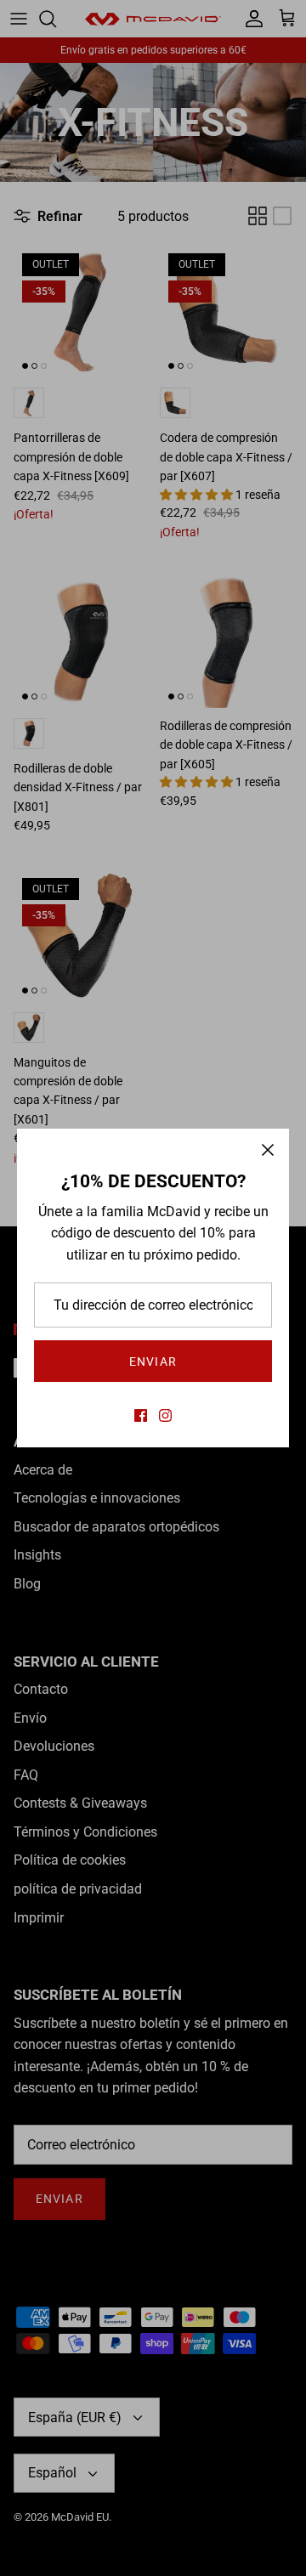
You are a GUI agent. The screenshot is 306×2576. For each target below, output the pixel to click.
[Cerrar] (268, 1150)
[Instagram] (165, 1415)
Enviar (153, 1362)
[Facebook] (141, 1415)
